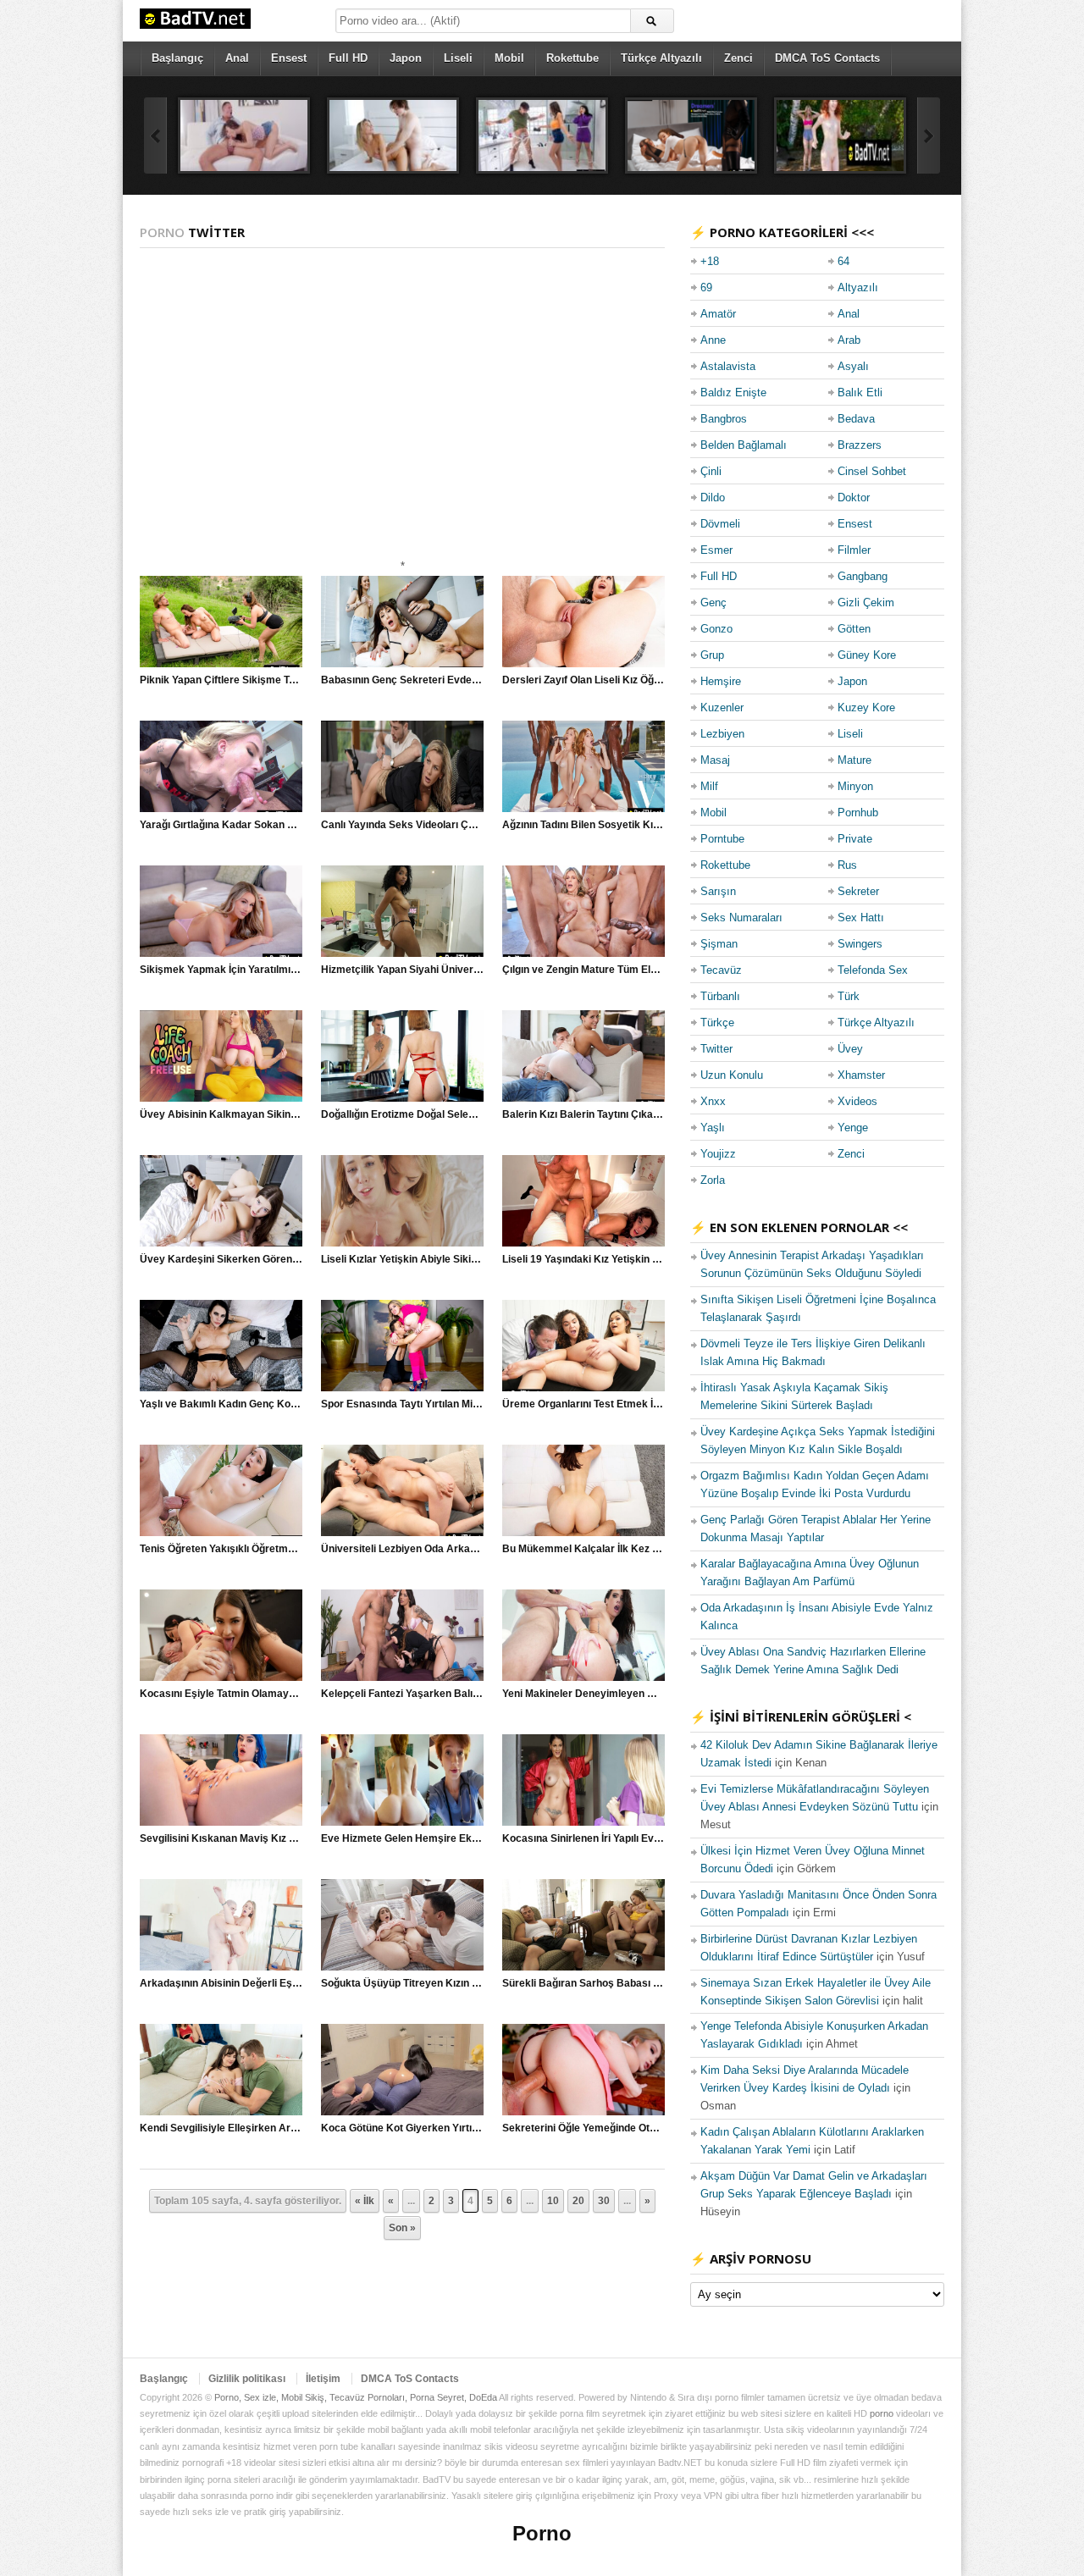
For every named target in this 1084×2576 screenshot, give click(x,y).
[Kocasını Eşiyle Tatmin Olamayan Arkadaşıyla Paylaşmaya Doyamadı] (221, 1635)
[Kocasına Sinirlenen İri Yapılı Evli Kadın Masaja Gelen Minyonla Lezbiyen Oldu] (583, 1780)
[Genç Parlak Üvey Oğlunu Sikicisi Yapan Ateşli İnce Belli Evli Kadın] (393, 135)
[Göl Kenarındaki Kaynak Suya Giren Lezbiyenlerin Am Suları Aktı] (840, 135)
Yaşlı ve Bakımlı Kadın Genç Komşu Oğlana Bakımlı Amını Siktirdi (297, 1404)
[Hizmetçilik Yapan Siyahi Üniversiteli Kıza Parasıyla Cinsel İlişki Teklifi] (402, 911)
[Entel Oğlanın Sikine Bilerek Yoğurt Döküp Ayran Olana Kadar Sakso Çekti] (542, 135)
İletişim (323, 2379)
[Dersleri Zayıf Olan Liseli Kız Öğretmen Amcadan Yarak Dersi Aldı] (583, 622)
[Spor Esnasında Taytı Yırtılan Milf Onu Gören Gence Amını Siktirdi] (402, 1346)
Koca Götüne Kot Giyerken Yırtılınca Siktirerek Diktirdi (451, 2128)
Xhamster (861, 1075)
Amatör (718, 314)
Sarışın (718, 891)
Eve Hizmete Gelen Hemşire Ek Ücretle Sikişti (431, 1838)
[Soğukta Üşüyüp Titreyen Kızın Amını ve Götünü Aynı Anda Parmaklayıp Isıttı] (402, 1925)
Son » (402, 2228)
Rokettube (572, 58)
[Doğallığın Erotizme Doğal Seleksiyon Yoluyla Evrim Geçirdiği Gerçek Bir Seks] (402, 1056)
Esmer (716, 550)
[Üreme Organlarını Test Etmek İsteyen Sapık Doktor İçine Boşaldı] (583, 1346)
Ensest (289, 58)
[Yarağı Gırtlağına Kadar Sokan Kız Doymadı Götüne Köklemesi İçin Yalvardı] (221, 766)
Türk (849, 996)
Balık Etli (860, 392)
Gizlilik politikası (247, 2379)
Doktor (854, 498)
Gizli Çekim (866, 603)
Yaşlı (713, 1128)
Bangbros (724, 419)
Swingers (860, 944)
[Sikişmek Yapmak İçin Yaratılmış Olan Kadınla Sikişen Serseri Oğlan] (221, 911)
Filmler (854, 550)
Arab (849, 340)
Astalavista (728, 366)
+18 (710, 261)
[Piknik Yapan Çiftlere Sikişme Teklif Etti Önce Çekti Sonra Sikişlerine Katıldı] (221, 622)
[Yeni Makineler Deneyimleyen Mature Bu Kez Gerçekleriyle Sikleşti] (583, 1635)
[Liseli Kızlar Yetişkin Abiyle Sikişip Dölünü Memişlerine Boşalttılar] (402, 1201)
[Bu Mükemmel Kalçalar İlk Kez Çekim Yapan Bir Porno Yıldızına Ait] (583, 1490)
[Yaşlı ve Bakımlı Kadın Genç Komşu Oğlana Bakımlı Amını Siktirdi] (221, 1346)
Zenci (738, 58)
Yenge (853, 1128)
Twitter (716, 1049)
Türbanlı (720, 996)
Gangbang (863, 576)
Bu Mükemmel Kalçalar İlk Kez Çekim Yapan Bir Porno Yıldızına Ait (662, 1549)
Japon (406, 58)
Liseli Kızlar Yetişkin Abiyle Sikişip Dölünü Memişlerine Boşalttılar (478, 1259)
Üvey (850, 1049)
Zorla (713, 1180)
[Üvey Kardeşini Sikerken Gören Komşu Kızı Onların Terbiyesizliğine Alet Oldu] (221, 1201)
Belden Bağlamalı (744, 445)
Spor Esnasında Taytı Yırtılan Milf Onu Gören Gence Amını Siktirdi (477, 1404)
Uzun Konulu (732, 1075)
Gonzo (716, 629)
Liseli (458, 58)
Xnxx (713, 1101)
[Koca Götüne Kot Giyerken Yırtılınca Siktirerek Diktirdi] (402, 2070)
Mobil (509, 58)
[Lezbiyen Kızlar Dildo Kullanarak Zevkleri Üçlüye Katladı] (691, 135)
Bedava (856, 419)
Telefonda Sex (873, 970)
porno (882, 2413)
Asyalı (853, 366)
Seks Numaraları (741, 918)
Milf (709, 786)
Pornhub (858, 813)
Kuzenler (722, 708)
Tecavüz (721, 970)
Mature (854, 760)
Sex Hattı (861, 918)
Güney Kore (867, 655)
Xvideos (857, 1101)
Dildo (713, 498)
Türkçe (717, 1023)
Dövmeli (720, 524)
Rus (847, 865)
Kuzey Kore (866, 708)
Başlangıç (177, 58)
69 (706, 287)
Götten (854, 629)
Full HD (348, 58)
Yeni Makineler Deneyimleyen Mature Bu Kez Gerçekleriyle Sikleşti (663, 1694)
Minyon (855, 786)
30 (604, 2201)
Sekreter (858, 891)
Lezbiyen (722, 734)
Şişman (719, 944)
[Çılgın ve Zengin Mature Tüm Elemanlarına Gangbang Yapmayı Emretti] (583, 911)
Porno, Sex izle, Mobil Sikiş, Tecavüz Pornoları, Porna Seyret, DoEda (356, 2397)
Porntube (722, 839)
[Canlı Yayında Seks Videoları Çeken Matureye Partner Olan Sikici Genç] (402, 766)
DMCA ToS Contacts (827, 58)
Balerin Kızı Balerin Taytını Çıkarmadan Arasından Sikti (634, 1114)
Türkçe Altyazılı (661, 58)
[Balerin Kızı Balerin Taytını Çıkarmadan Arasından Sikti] (583, 1056)
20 (578, 2201)
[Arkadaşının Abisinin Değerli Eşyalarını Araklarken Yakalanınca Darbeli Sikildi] (221, 1925)
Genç (713, 603)
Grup (712, 655)
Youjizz (718, 1154)
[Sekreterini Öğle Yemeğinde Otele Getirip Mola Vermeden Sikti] (583, 2070)
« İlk (365, 2201)
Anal (237, 58)
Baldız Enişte (733, 392)
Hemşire (721, 681)
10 (553, 2201)
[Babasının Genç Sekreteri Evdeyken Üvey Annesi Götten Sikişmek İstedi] (402, 622)
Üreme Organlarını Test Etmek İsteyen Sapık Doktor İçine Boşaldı (659, 1404)
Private (855, 839)
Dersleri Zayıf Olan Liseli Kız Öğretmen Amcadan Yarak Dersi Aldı (660, 680)
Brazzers (860, 445)
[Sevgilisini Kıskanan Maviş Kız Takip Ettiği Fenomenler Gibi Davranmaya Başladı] (221, 1780)
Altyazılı (858, 287)
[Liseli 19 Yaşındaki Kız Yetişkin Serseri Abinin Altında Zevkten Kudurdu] (583, 1201)
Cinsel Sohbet (872, 471)
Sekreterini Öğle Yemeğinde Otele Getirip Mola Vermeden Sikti (651, 2128)
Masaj (715, 760)
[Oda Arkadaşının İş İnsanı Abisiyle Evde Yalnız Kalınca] (244, 135)
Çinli (711, 471)
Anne (713, 340)
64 (843, 261)
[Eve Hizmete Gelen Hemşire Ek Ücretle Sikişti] (402, 1780)
